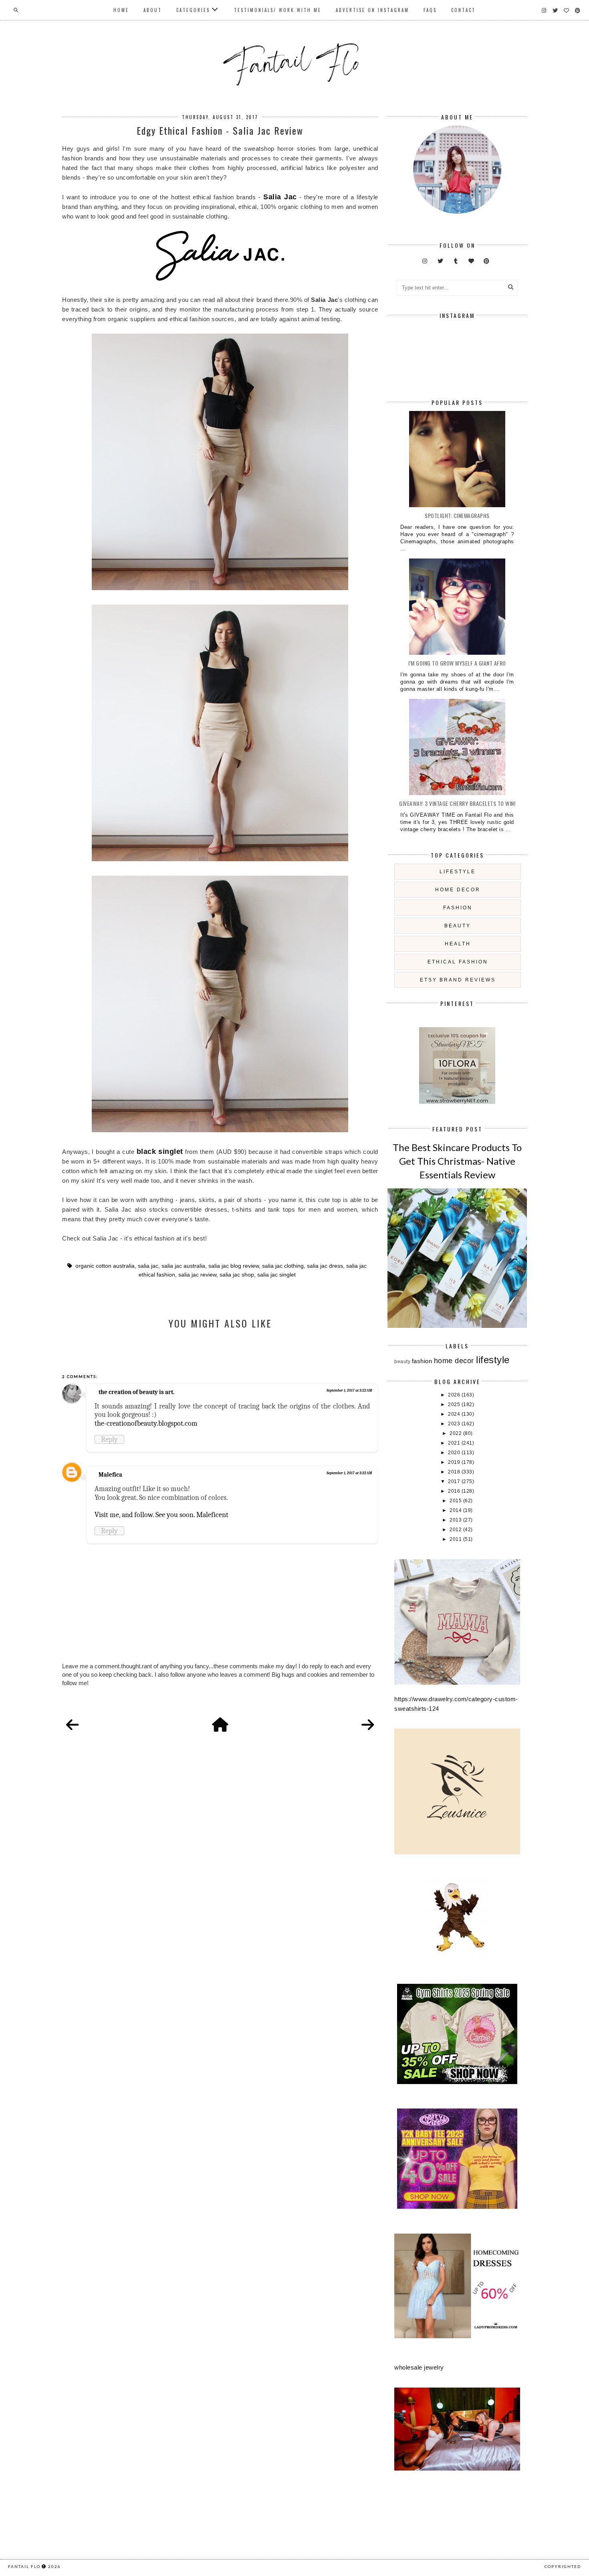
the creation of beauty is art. (136, 1392)
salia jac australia (183, 1266)
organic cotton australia (105, 1266)
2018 (455, 1472)
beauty (458, 926)
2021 (455, 1443)
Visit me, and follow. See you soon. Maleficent (161, 1515)
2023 (455, 1424)
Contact (463, 10)
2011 (456, 1539)
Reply (109, 1439)
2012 (456, 1530)
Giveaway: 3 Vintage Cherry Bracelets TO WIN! (457, 803)
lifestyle (458, 872)
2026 (455, 1395)
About (153, 10)
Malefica (110, 1475)
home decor (458, 890)
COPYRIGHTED (563, 2566)
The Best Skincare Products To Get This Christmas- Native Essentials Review (457, 1161)
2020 (455, 1453)
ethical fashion (458, 962)
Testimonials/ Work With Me (278, 10)
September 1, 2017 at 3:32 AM (349, 1473)
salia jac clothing (283, 1266)
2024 (455, 1414)
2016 (455, 1491)
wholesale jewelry (419, 2367)
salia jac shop (237, 1275)
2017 (455, 1481)
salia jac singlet (276, 1275)
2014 (456, 1510)
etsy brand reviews (458, 980)
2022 (456, 1433)
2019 (455, 1462)
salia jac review (197, 1275)
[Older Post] (368, 1725)
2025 (455, 1404)
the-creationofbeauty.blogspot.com (146, 1423)
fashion (458, 908)
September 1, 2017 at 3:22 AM (349, 1390)
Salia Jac (280, 197)
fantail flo (24, 2566)
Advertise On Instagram (372, 10)
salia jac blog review (234, 1266)
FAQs (430, 10)
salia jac (148, 1266)
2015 (456, 1501)
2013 (456, 1520)
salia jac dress (325, 1266)
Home (121, 10)
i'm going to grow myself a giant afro (457, 663)
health (458, 944)
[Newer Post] (73, 1725)
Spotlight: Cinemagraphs (457, 515)
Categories (193, 10)
